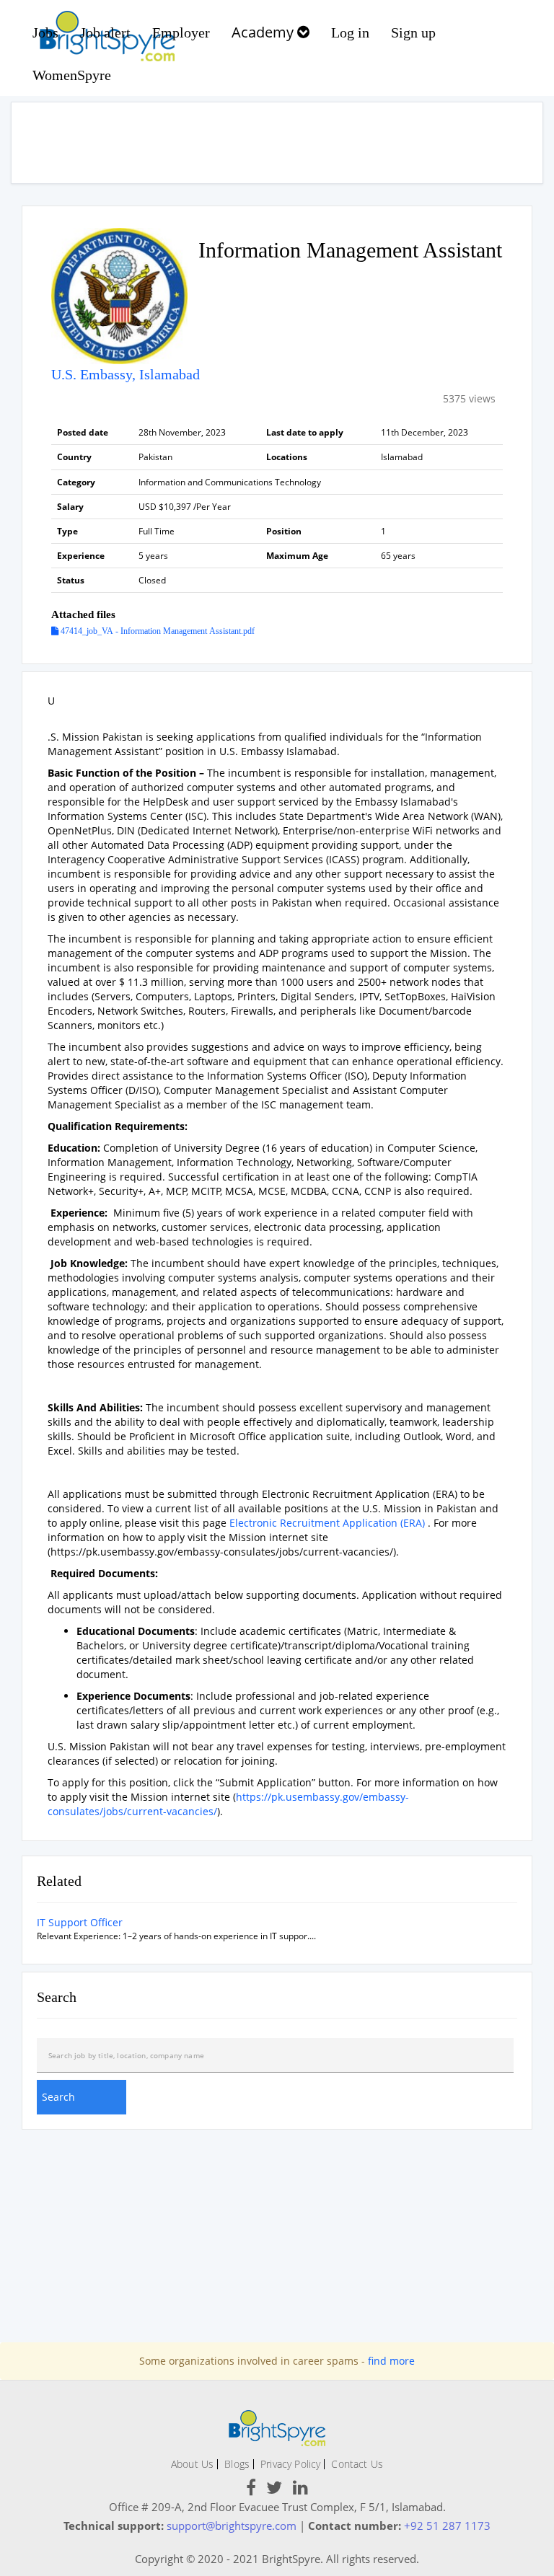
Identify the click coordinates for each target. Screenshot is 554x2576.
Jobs (45, 32)
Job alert (105, 32)
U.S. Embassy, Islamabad (126, 374)
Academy (264, 32)
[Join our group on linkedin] (300, 2490)
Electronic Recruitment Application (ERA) (327, 1523)
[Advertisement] (277, 143)
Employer (181, 32)
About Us (192, 2464)
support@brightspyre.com (232, 2526)
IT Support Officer (80, 1922)
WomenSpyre (72, 75)
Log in (350, 32)
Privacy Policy (290, 2464)
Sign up (413, 32)
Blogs (237, 2464)
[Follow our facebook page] (251, 2490)
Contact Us (357, 2464)
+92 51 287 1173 (447, 2526)
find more (391, 2361)
